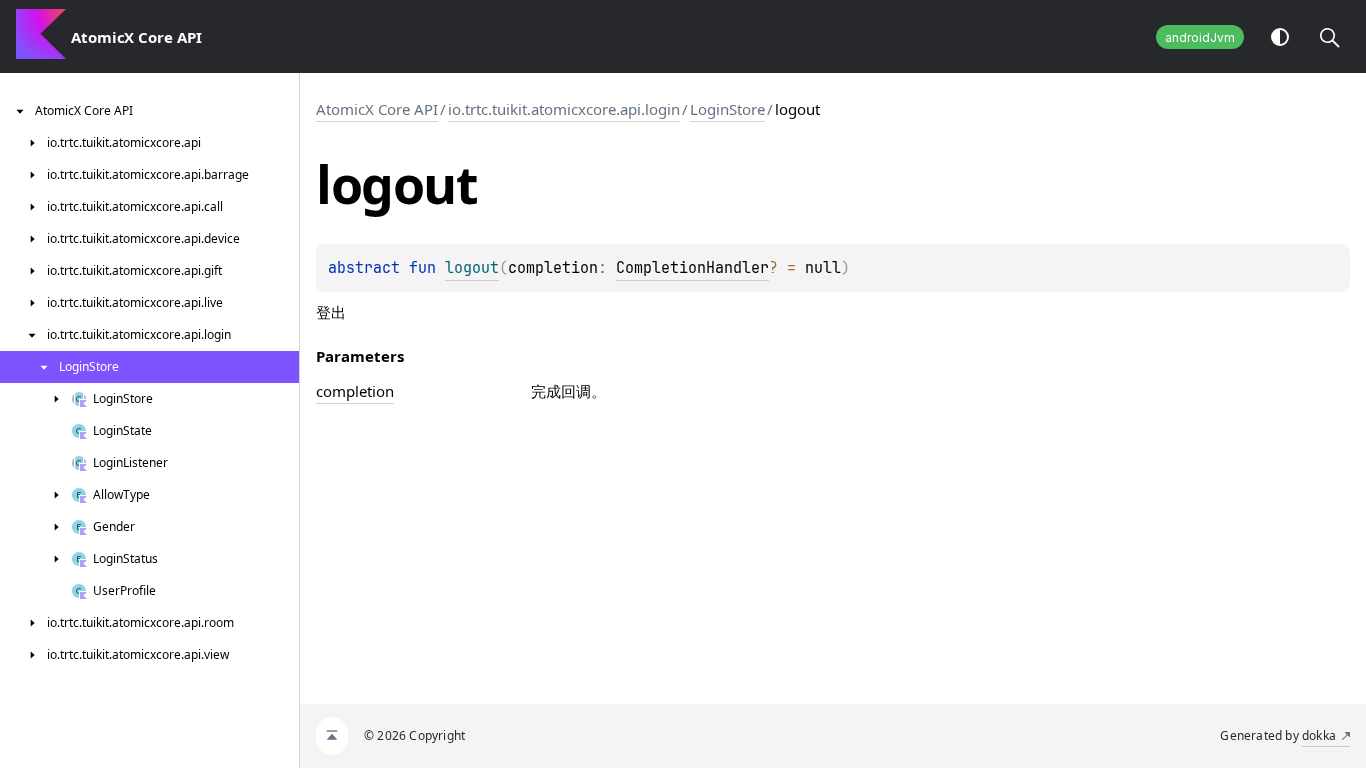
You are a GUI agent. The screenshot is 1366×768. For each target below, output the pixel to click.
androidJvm (1200, 37)
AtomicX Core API (377, 109)
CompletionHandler (692, 268)
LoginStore (727, 109)
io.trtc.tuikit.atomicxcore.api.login (564, 109)
